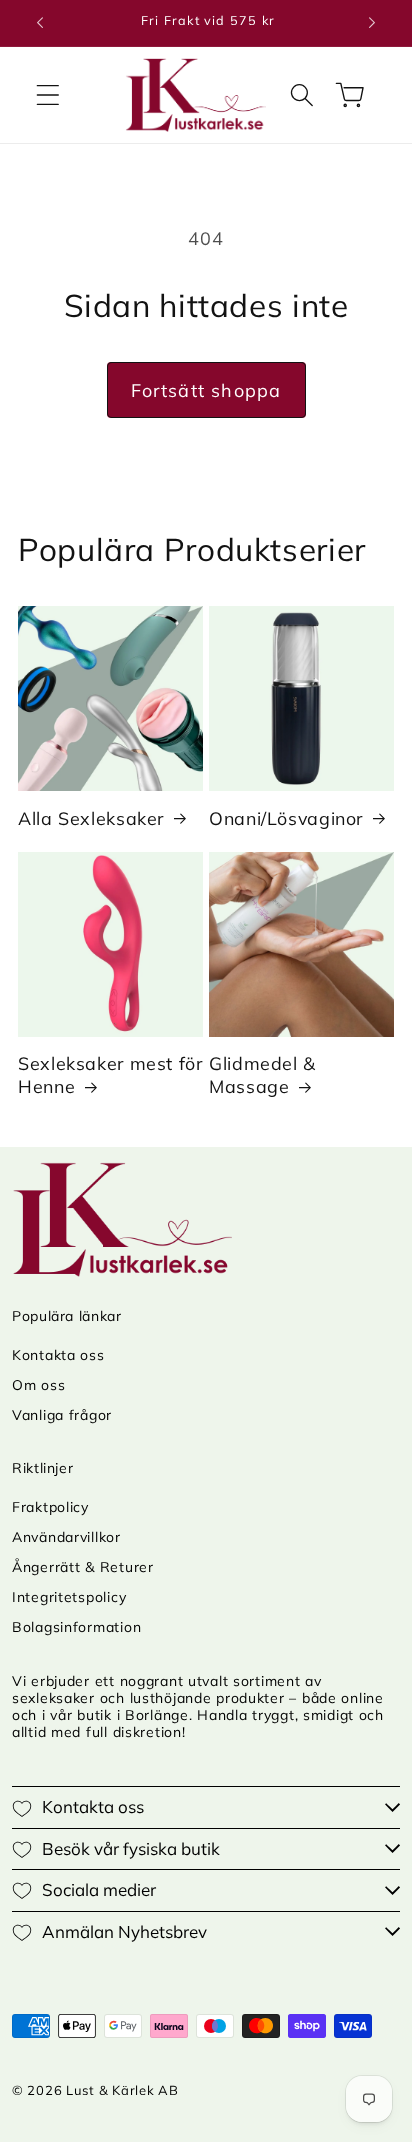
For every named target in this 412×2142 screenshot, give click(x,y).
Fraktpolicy (50, 1507)
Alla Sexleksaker (91, 818)
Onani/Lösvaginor (286, 818)
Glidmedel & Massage (262, 1074)
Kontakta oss (58, 1355)
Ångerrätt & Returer (83, 1567)
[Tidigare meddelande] (40, 23)
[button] (48, 94)
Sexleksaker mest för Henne (110, 1074)
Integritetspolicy (69, 1597)
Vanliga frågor (62, 1415)
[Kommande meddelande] (372, 23)
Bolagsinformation (76, 1627)
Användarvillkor (66, 1537)
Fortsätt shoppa (206, 390)
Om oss (38, 1385)
